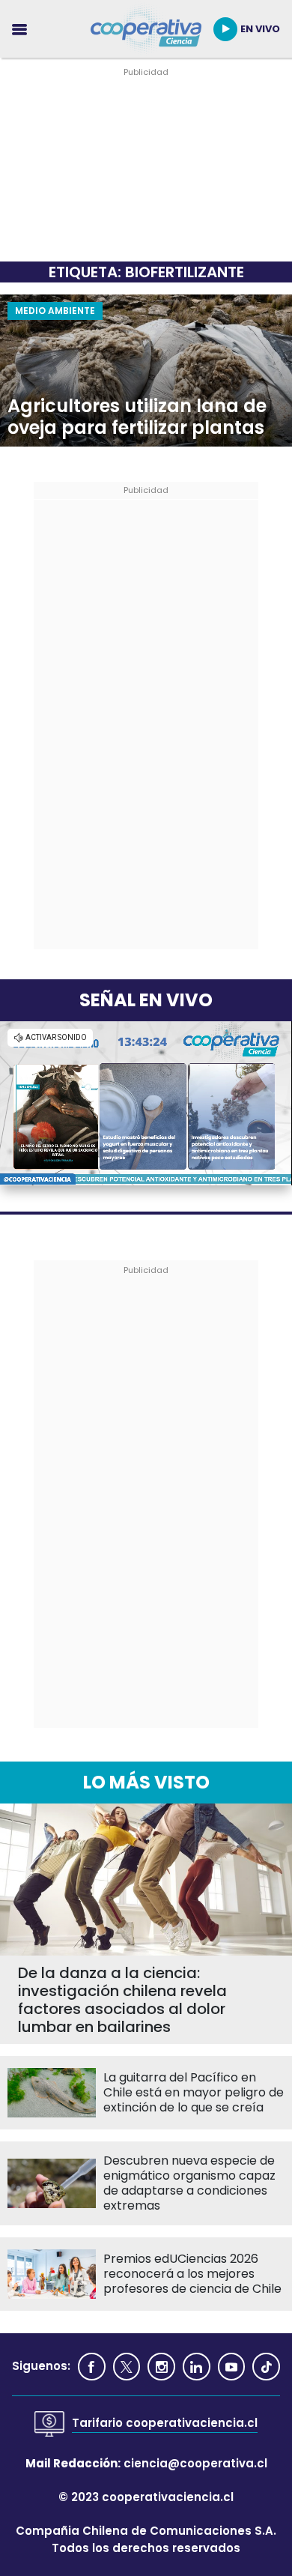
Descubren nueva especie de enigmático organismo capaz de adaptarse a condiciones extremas (189, 2183)
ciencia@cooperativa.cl (195, 2463)
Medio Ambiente (55, 311)
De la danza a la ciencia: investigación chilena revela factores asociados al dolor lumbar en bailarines (122, 2000)
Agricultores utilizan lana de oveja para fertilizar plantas (137, 417)
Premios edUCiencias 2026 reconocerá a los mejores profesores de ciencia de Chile (192, 2274)
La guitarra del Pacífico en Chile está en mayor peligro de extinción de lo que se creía (194, 2093)
